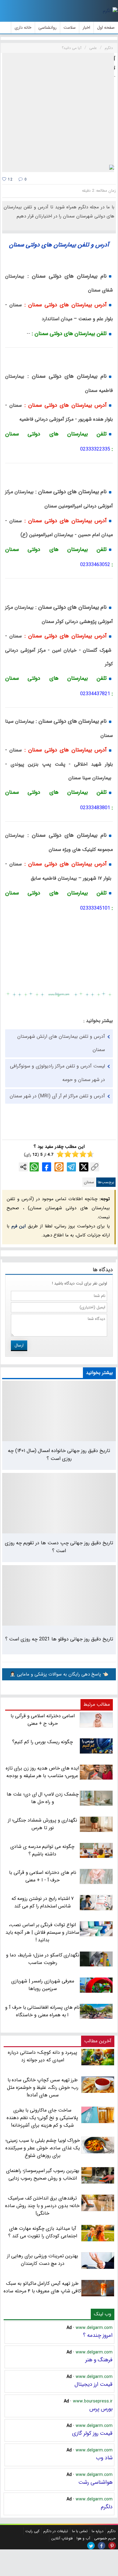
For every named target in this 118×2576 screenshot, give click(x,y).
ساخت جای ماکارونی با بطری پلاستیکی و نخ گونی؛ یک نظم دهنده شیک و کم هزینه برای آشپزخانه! (42, 2118)
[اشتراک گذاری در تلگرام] (71, 1167)
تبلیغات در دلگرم (56, 2531)
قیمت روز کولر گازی (92, 2433)
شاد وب (104, 2458)
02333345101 (95, 908)
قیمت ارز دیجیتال (93, 2384)
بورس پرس (101, 2409)
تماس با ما (80, 2531)
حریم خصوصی (105, 2538)
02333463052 (95, 565)
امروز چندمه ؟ (98, 2335)
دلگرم (107, 2507)
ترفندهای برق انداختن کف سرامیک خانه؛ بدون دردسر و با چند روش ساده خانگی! (42, 2206)
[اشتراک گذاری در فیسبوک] (47, 1167)
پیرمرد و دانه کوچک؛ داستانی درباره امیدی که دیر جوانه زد (43, 2056)
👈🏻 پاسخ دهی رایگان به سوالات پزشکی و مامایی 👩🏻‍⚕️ (59, 1674)
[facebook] (102, 2546)
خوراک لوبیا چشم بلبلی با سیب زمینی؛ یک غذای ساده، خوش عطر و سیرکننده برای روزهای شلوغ (43, 2148)
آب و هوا (83, 2538)
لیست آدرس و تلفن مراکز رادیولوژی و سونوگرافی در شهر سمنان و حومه (57, 1073)
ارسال (19, 1345)
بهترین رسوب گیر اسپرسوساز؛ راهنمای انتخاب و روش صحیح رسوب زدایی (43, 2174)
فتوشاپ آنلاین (62, 2538)
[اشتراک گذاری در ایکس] (84, 1167)
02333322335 (95, 449)
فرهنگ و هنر (99, 2360)
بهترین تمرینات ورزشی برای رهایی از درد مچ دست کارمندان (43, 2260)
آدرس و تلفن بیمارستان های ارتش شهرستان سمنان (61, 1043)
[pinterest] (112, 2546)
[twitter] (91, 2546)
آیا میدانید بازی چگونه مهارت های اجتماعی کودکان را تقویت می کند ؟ (43, 2232)
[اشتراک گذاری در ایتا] (59, 1167)
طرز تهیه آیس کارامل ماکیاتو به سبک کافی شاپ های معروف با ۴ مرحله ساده (42, 2287)
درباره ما (98, 2531)
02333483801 (95, 808)
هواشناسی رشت (95, 2482)
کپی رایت (32, 2531)
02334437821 (95, 694)
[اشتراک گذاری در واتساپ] (34, 1167)
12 (10, 179)
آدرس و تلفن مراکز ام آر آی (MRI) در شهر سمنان (57, 1096)
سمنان (89, 1182)
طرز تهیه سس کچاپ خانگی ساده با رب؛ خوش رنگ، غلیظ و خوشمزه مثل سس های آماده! (43, 2088)
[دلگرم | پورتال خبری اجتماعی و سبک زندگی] (110, 11)
